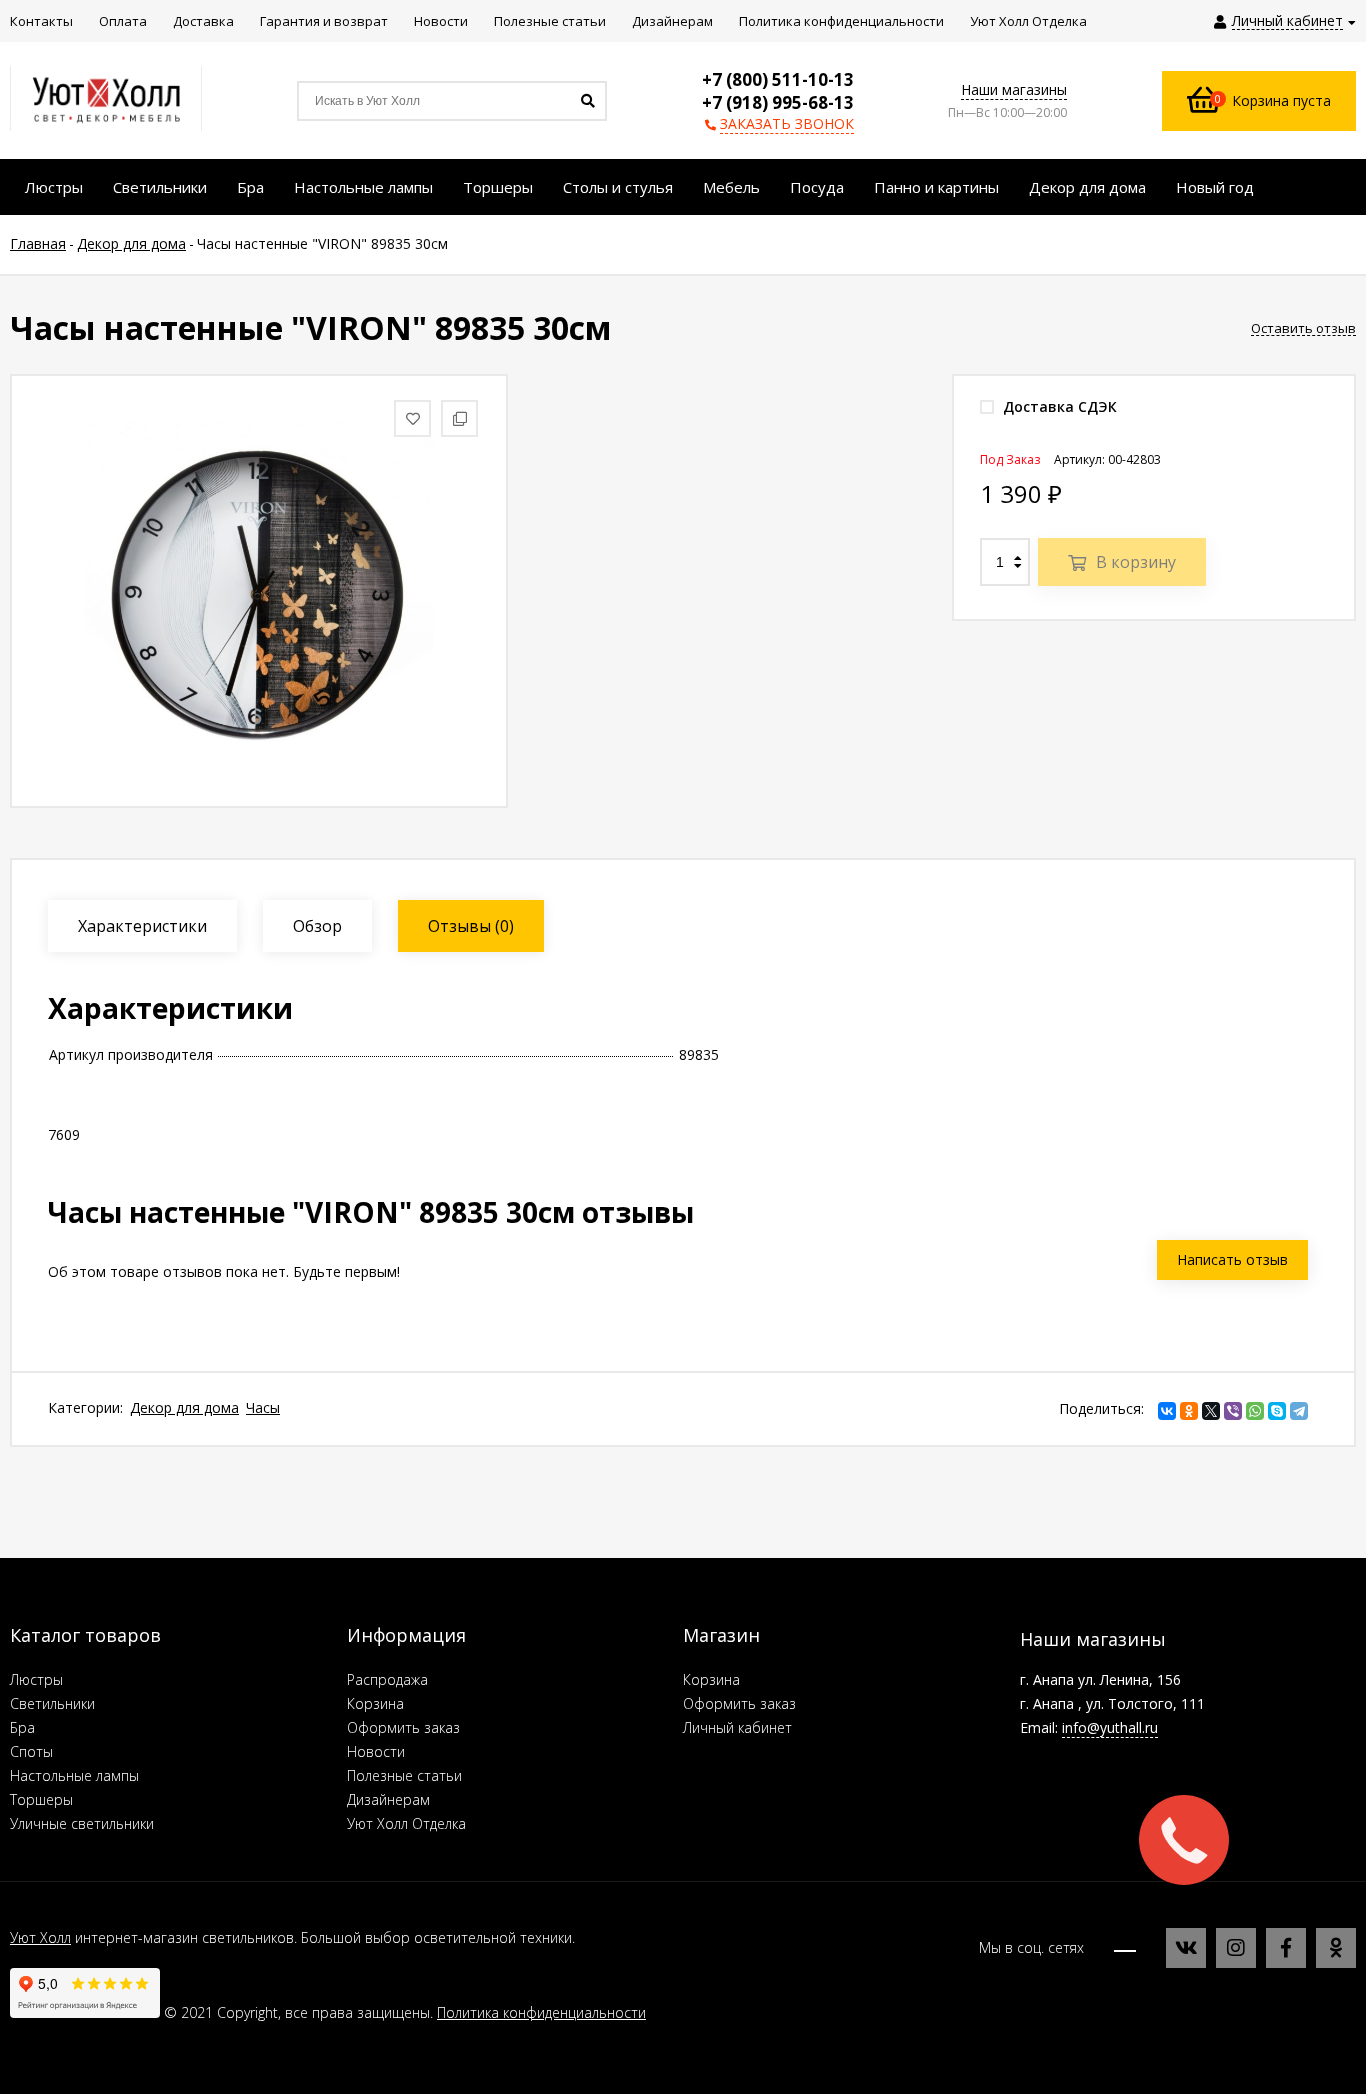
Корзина (375, 1703)
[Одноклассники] (1189, 1411)
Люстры (36, 1679)
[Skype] (1277, 1411)
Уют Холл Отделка (406, 1823)
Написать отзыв (1232, 1259)
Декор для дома (184, 1407)
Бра (22, 1727)
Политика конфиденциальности (541, 2012)
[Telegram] (1299, 1411)
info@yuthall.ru (1110, 1727)
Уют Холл (40, 1937)
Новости (376, 1751)
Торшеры (41, 1799)
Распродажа (387, 1679)
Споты (31, 1751)
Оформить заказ (403, 1727)
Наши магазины (1014, 89)
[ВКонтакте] (1167, 1411)
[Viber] (1233, 1411)
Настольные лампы (74, 1775)
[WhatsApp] (1255, 1411)
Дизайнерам (388, 1799)
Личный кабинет (737, 1727)
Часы (263, 1407)
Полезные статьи (404, 1775)
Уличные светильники (82, 1823)
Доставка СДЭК (1058, 406)
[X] (1211, 1411)
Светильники (52, 1703)
